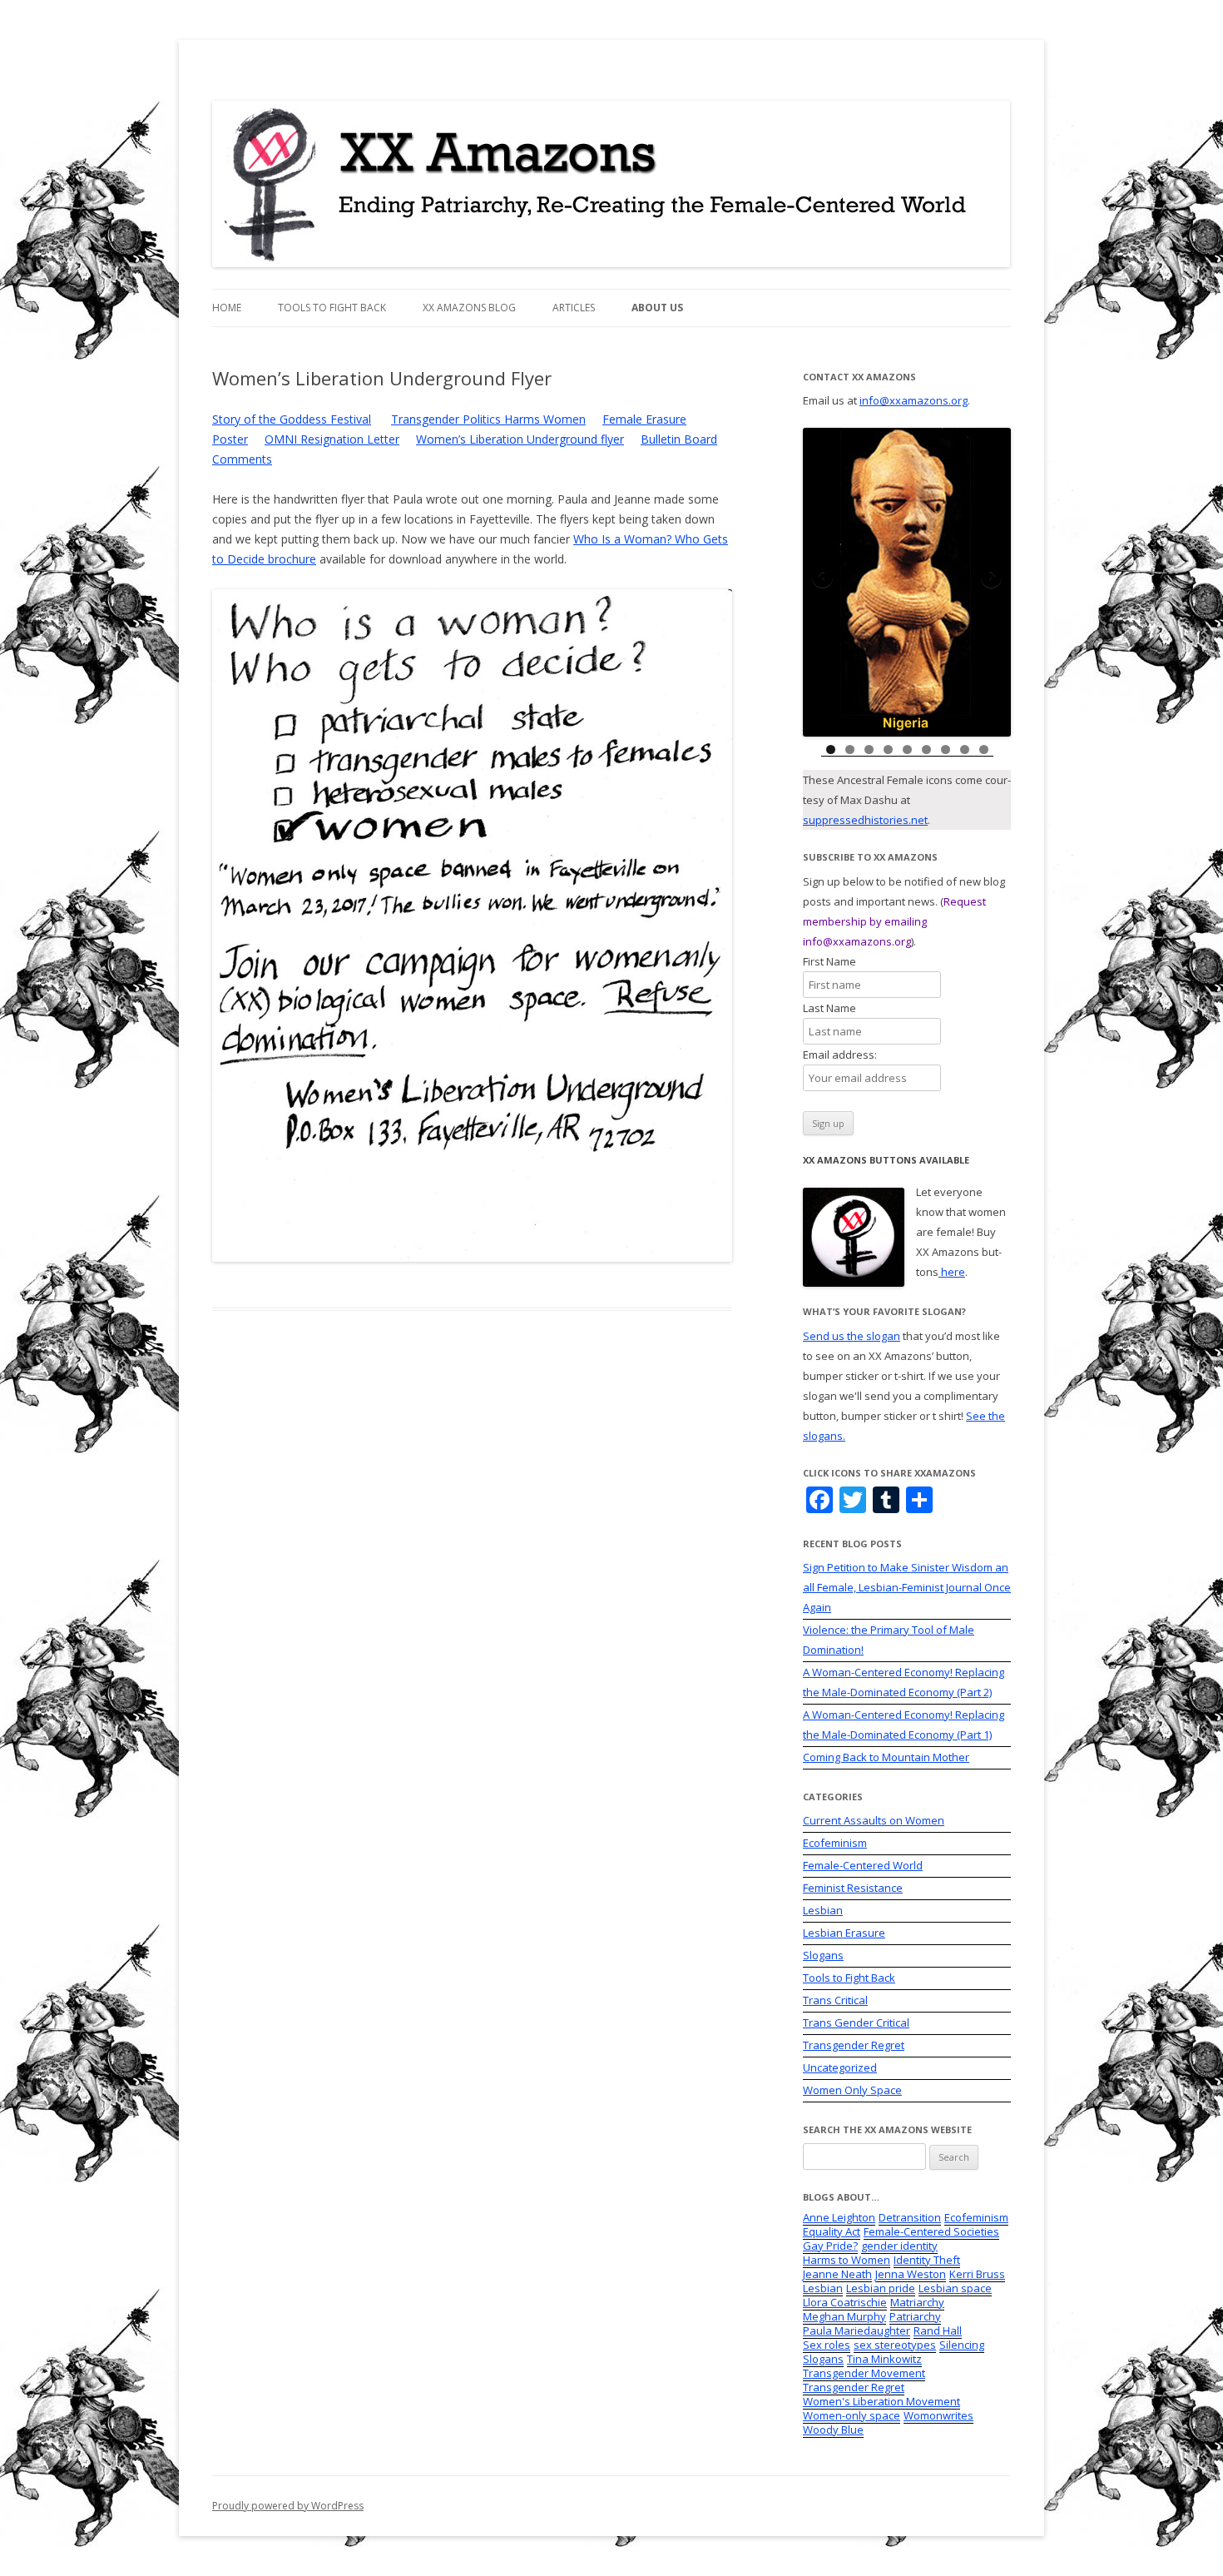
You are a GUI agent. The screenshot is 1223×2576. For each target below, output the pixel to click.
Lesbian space (955, 2288)
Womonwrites (938, 2415)
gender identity (899, 2246)
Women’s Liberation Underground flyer (520, 439)
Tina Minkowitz (884, 2359)
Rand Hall (938, 2330)
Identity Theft (927, 2260)
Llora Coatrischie (845, 2302)
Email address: (840, 1055)
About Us (657, 308)
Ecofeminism (835, 1843)
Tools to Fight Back (332, 308)
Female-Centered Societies (931, 2231)
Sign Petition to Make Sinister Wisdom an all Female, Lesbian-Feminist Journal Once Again (907, 1587)
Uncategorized (840, 2067)
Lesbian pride (881, 2288)
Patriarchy (915, 2316)
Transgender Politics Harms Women (488, 419)
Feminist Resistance (853, 1888)
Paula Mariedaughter (857, 2330)
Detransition (910, 2217)
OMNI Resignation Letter (332, 439)
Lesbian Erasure (844, 1933)
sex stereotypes (895, 2345)
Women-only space (852, 2415)
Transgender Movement (864, 2373)
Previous (824, 578)
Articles (574, 308)
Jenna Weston (911, 2274)
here (952, 1272)
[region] (907, 582)
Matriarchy (917, 2302)
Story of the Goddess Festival (292, 419)
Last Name (838, 1008)
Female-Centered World (863, 1865)
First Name (838, 961)
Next (990, 578)
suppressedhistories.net (865, 820)
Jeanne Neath (837, 2274)
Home (227, 308)
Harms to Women (847, 2260)
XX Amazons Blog (469, 308)
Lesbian (823, 1910)
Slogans (823, 1955)
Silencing (962, 2345)
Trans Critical (835, 2000)
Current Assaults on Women (874, 1820)
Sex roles (827, 2345)
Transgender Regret (854, 2045)
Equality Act (832, 2231)
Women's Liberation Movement (881, 2401)
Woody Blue (833, 2430)
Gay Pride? (830, 2246)
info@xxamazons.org (914, 400)
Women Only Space (852, 2090)
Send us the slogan (852, 1336)
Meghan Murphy (844, 2316)
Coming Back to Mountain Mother (886, 1757)
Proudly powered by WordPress (288, 2506)
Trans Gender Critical (856, 2023)
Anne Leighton (839, 2217)
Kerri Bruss (977, 2274)
